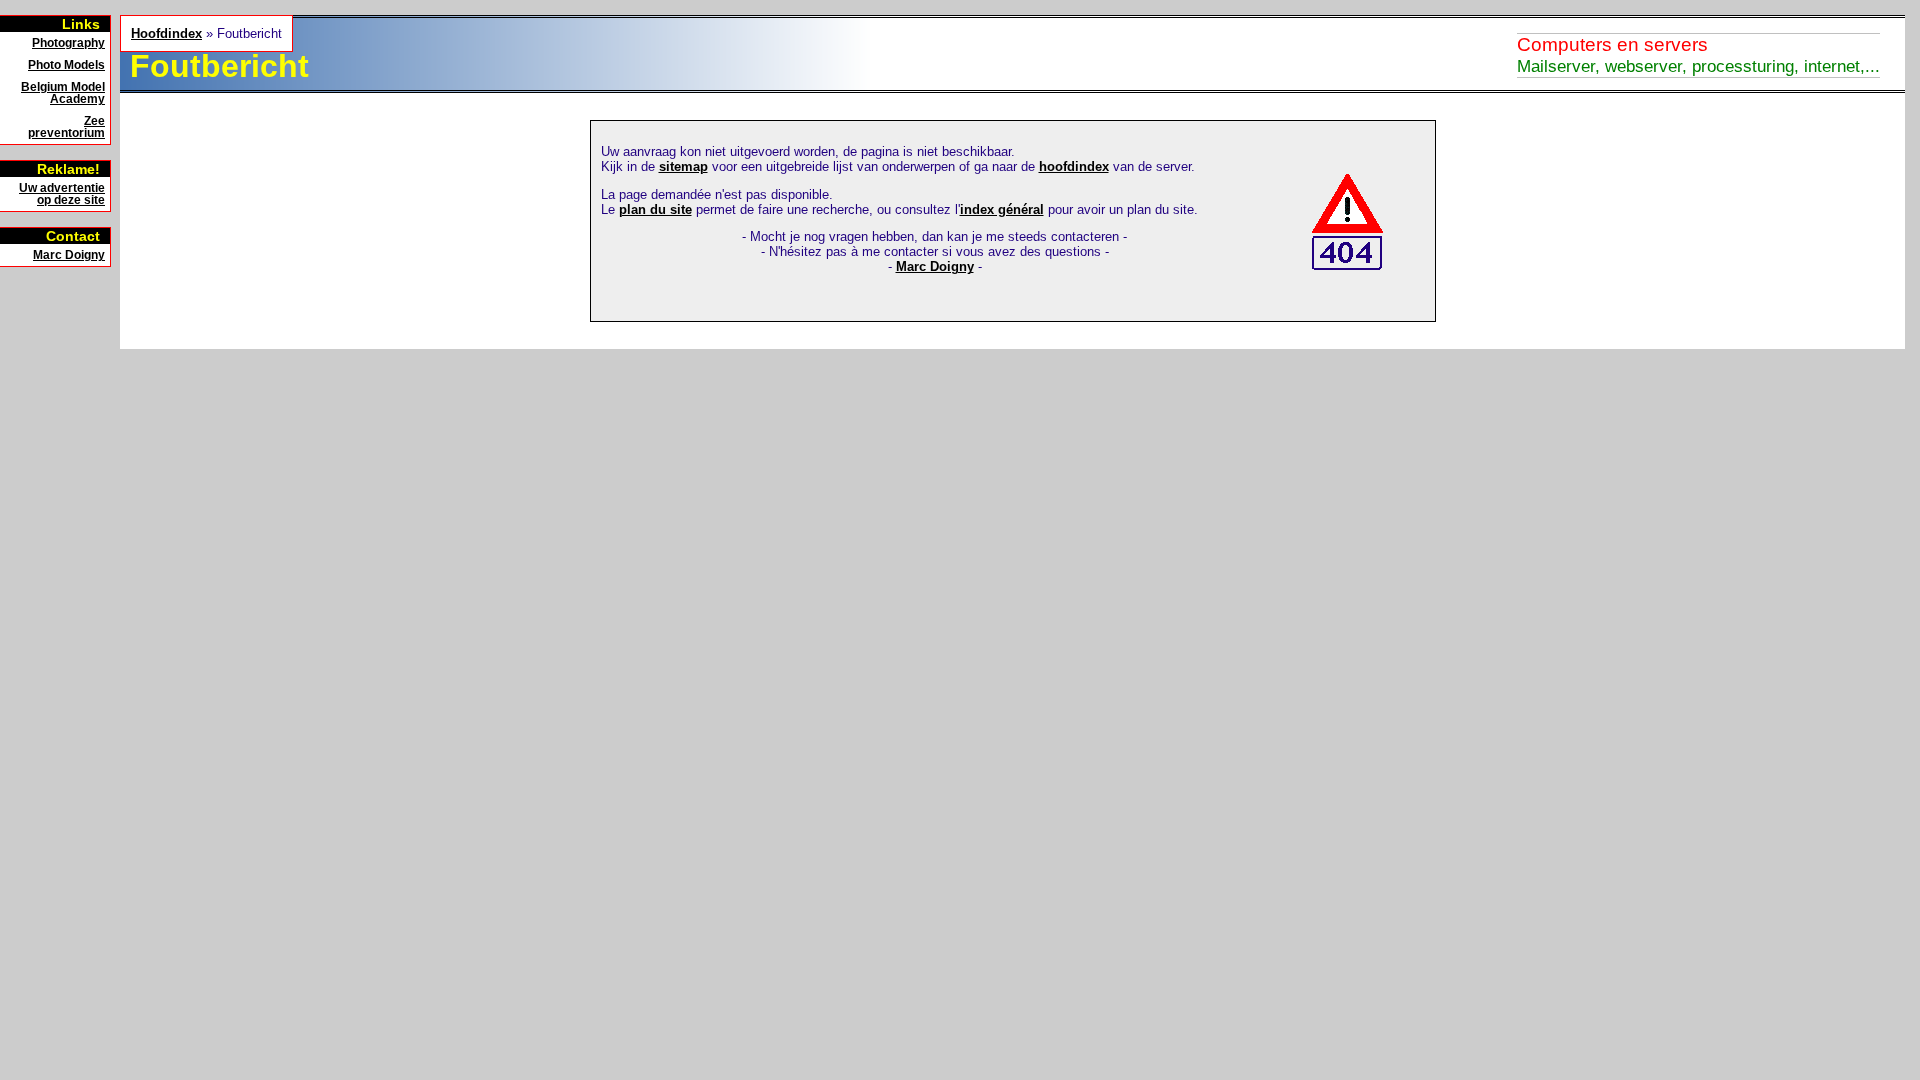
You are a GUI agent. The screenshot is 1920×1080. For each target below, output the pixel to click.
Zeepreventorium (66, 127)
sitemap (683, 166)
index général (1002, 209)
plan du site (655, 209)
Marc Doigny (69, 255)
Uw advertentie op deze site (62, 194)
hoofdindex (1074, 166)
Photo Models (66, 65)
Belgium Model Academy (63, 93)
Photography (68, 43)
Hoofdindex (166, 33)
